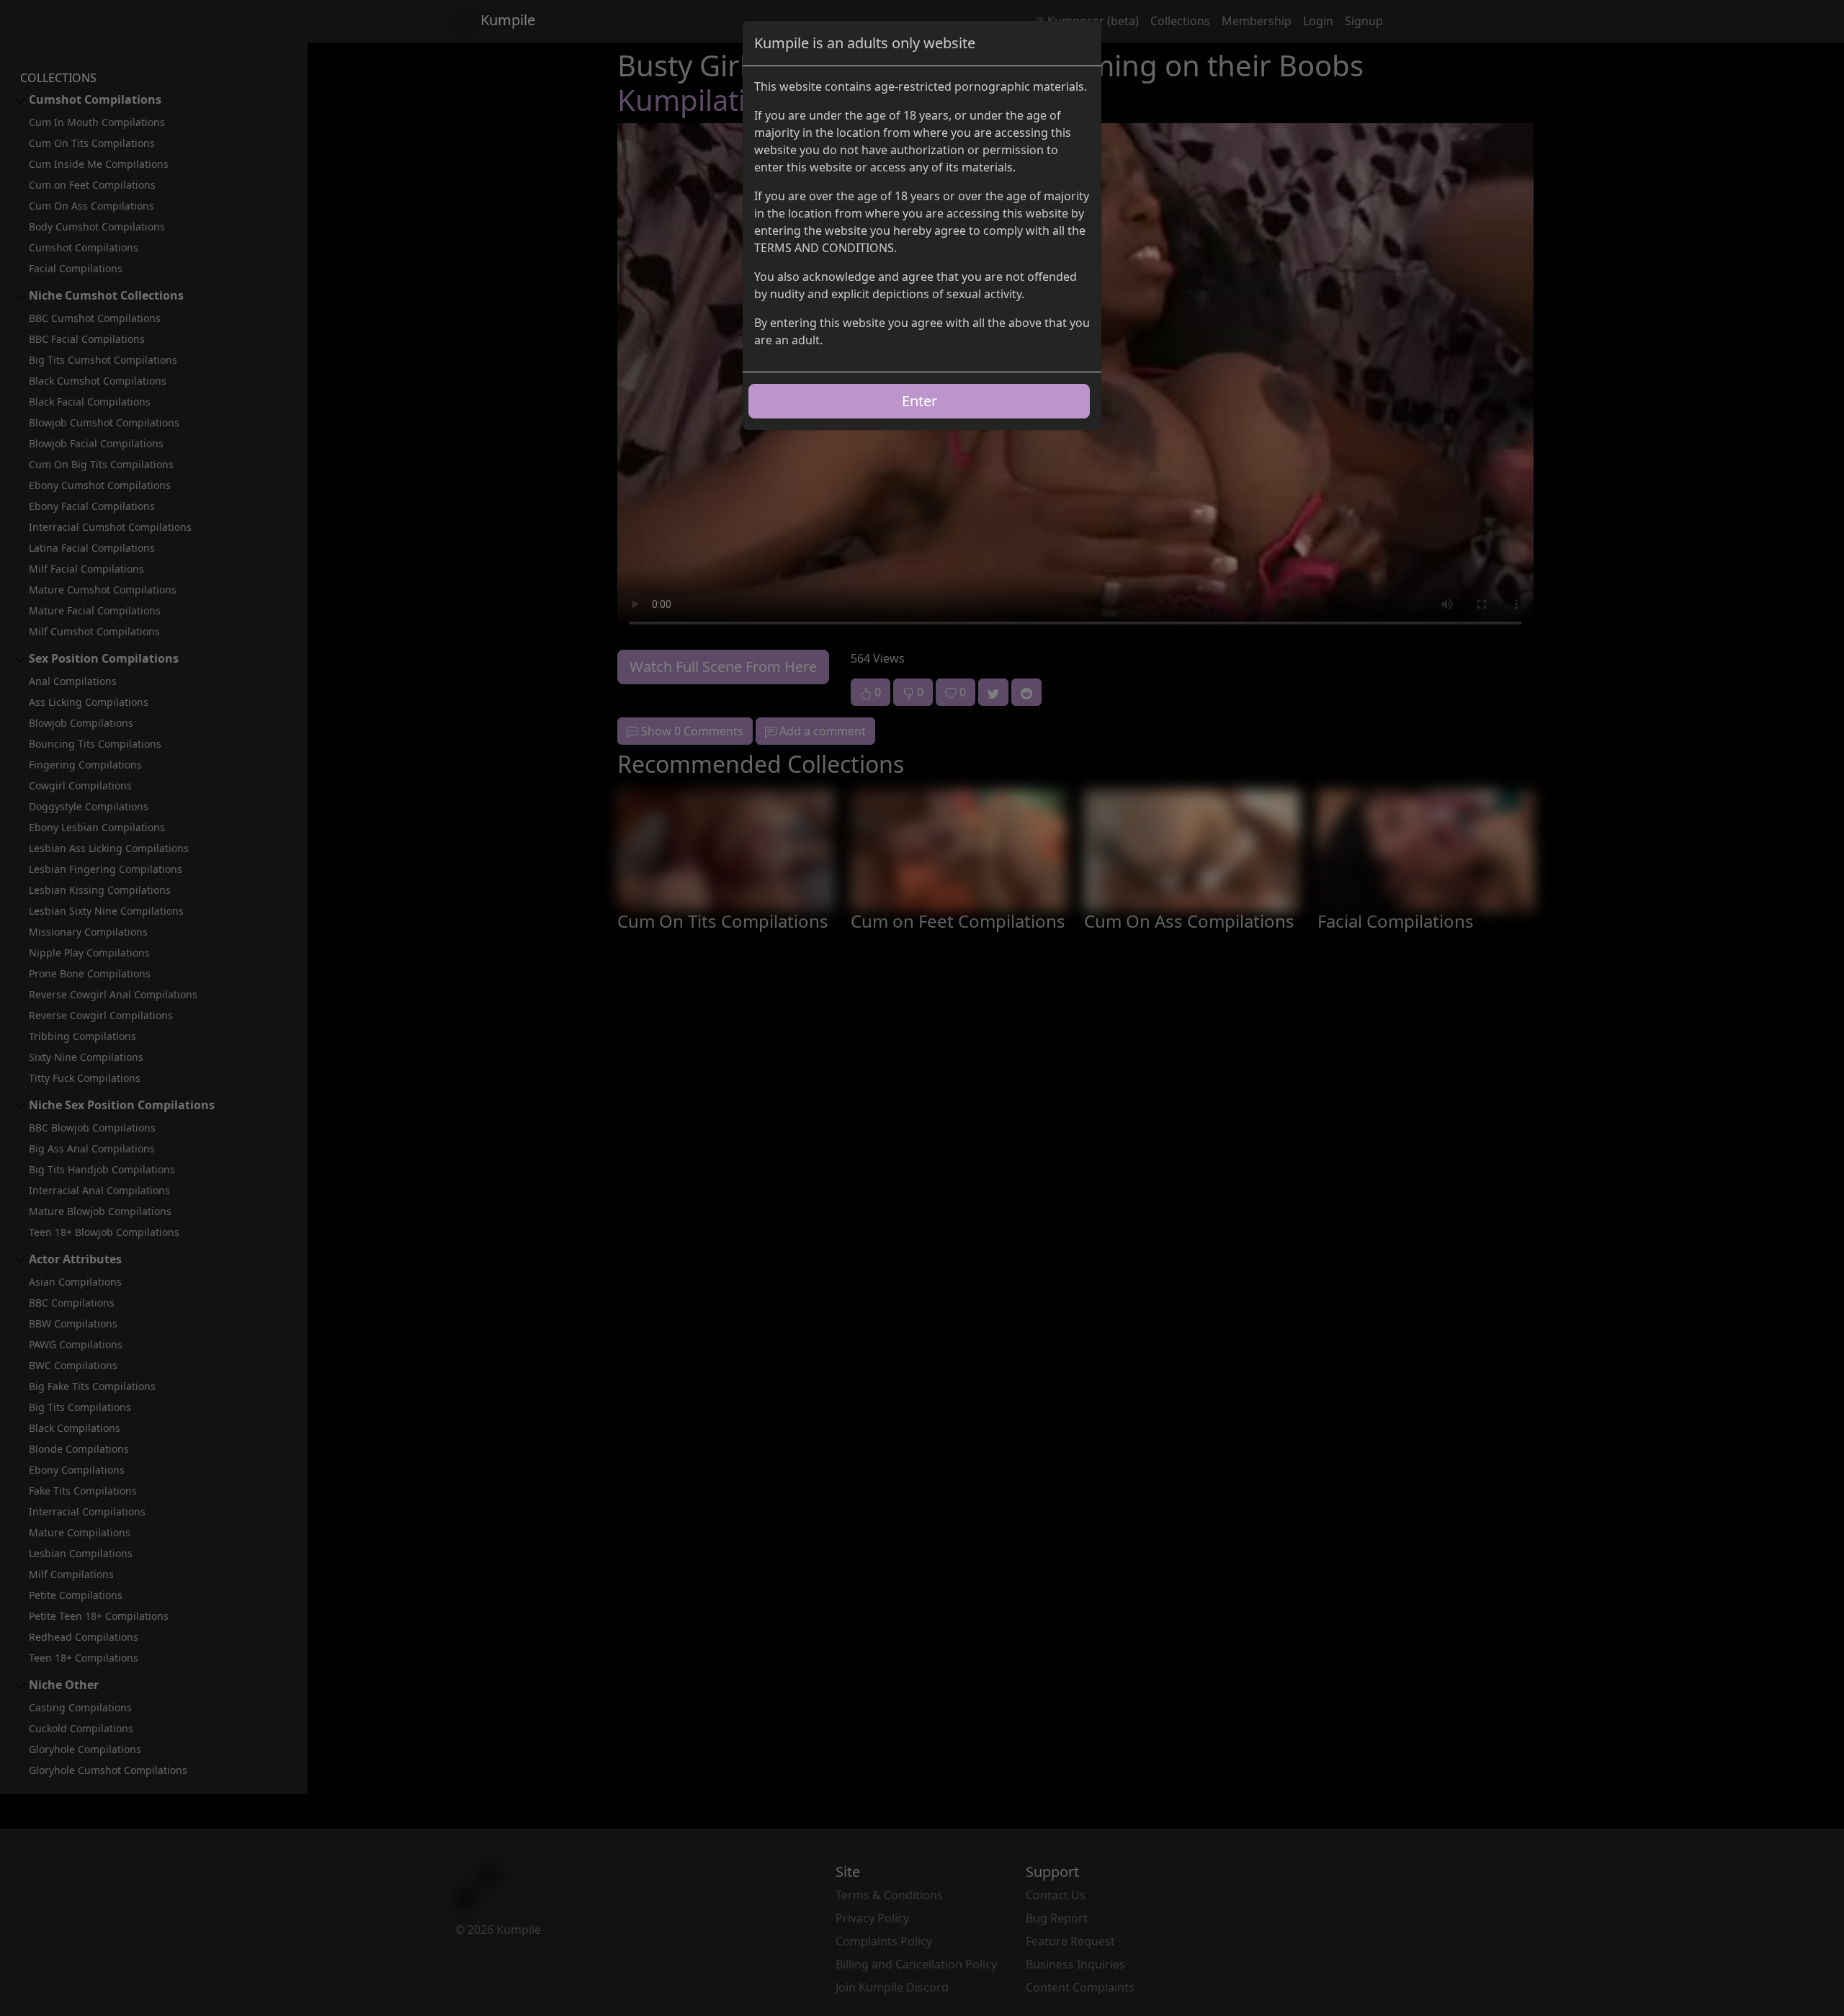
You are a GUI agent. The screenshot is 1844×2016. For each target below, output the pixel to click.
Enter (919, 401)
